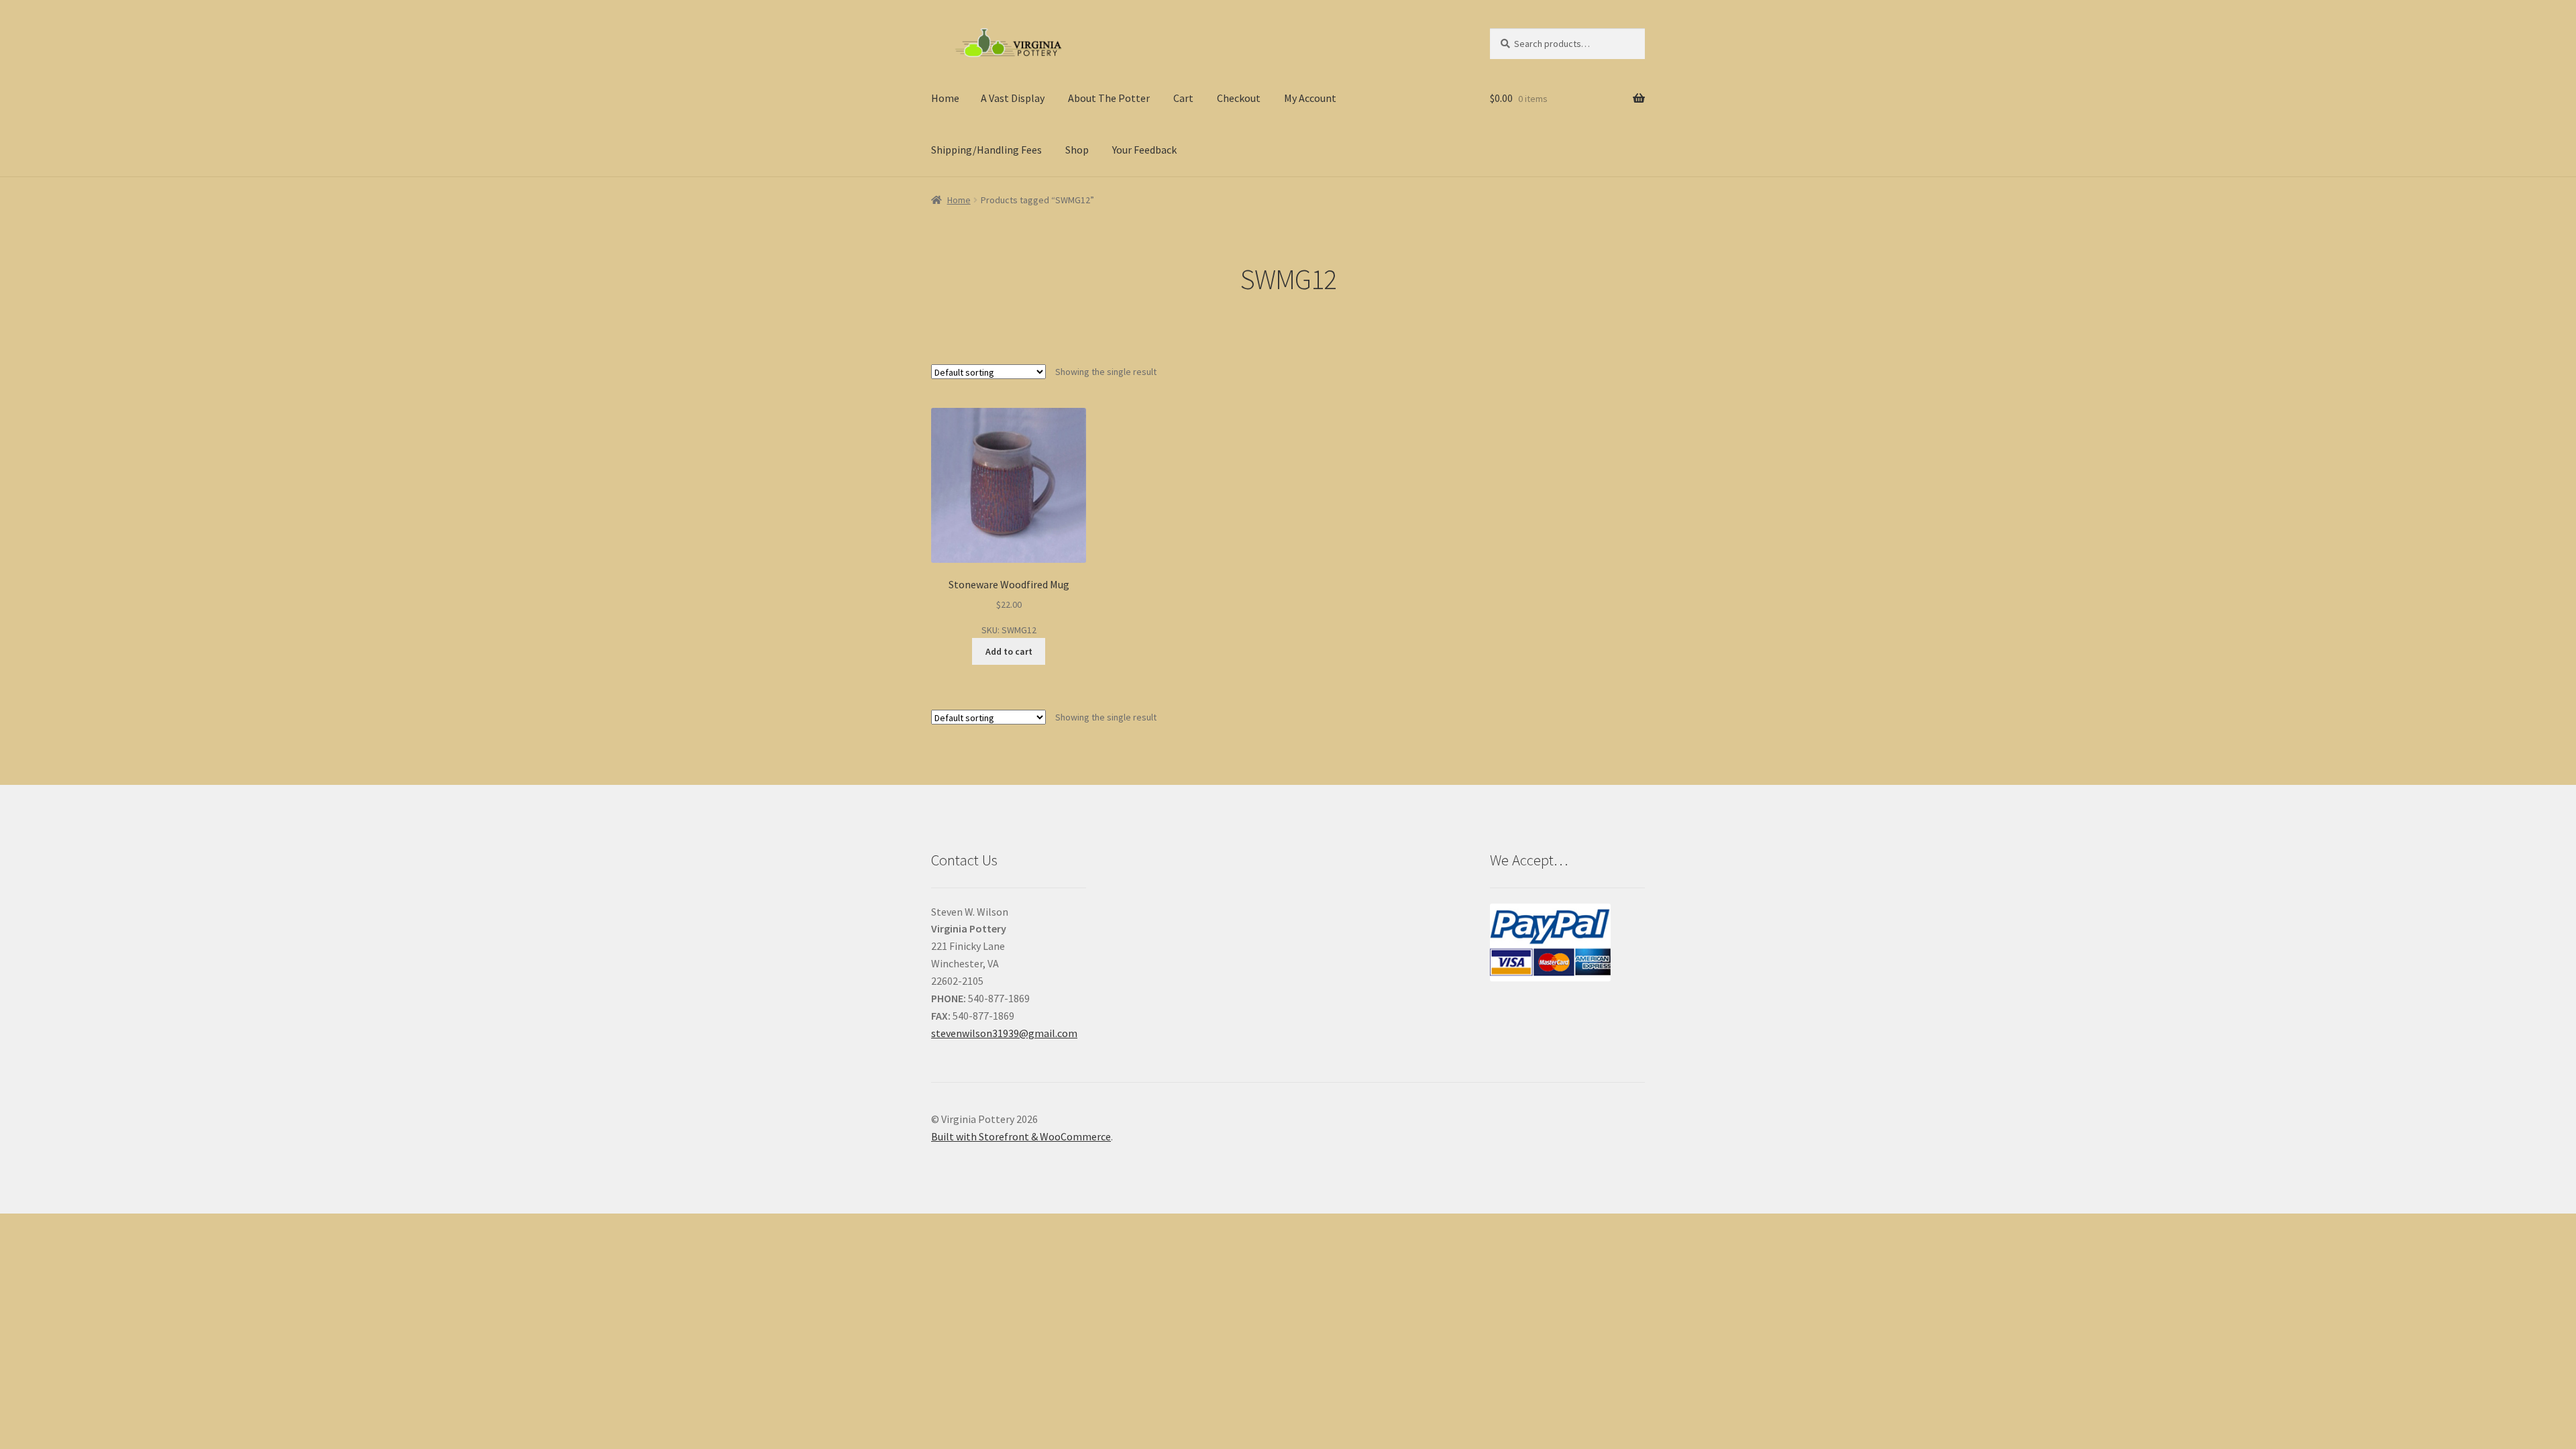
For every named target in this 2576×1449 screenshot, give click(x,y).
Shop (1077, 150)
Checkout (1239, 98)
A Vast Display (1013, 98)
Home (945, 98)
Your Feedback (1144, 150)
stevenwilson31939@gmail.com (1004, 1033)
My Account (1310, 98)
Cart (1183, 98)
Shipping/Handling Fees (986, 150)
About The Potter (1109, 98)
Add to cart (1009, 651)
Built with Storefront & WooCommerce (1021, 1136)
